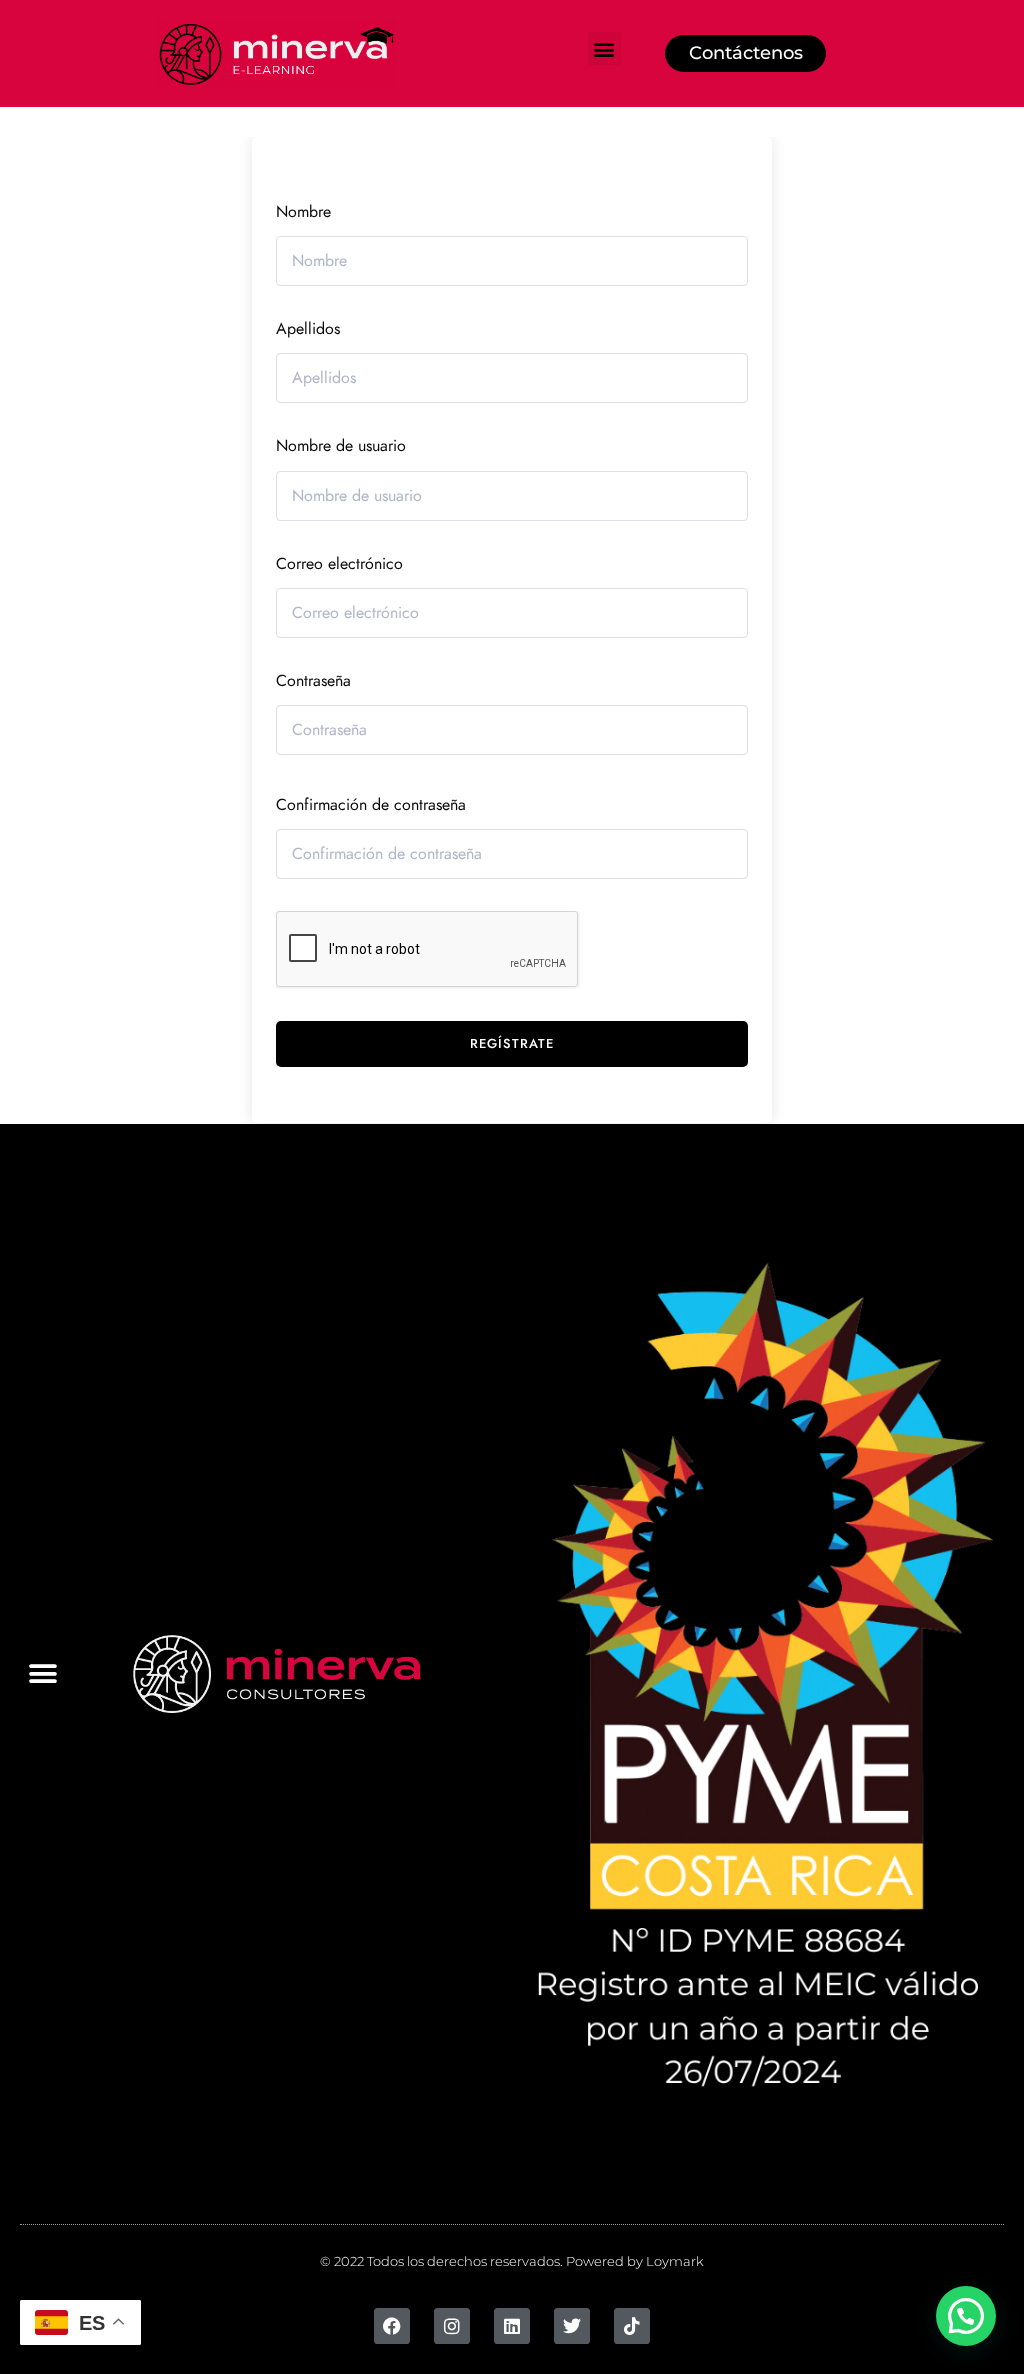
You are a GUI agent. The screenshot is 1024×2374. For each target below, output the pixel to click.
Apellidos (308, 329)
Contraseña (313, 681)
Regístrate (512, 1044)
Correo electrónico (339, 564)
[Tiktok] (632, 2326)
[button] (604, 48)
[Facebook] (392, 2326)
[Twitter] (572, 2326)
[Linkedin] (512, 2326)
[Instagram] (452, 2326)
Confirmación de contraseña (371, 805)
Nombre (303, 212)
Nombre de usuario (341, 446)
